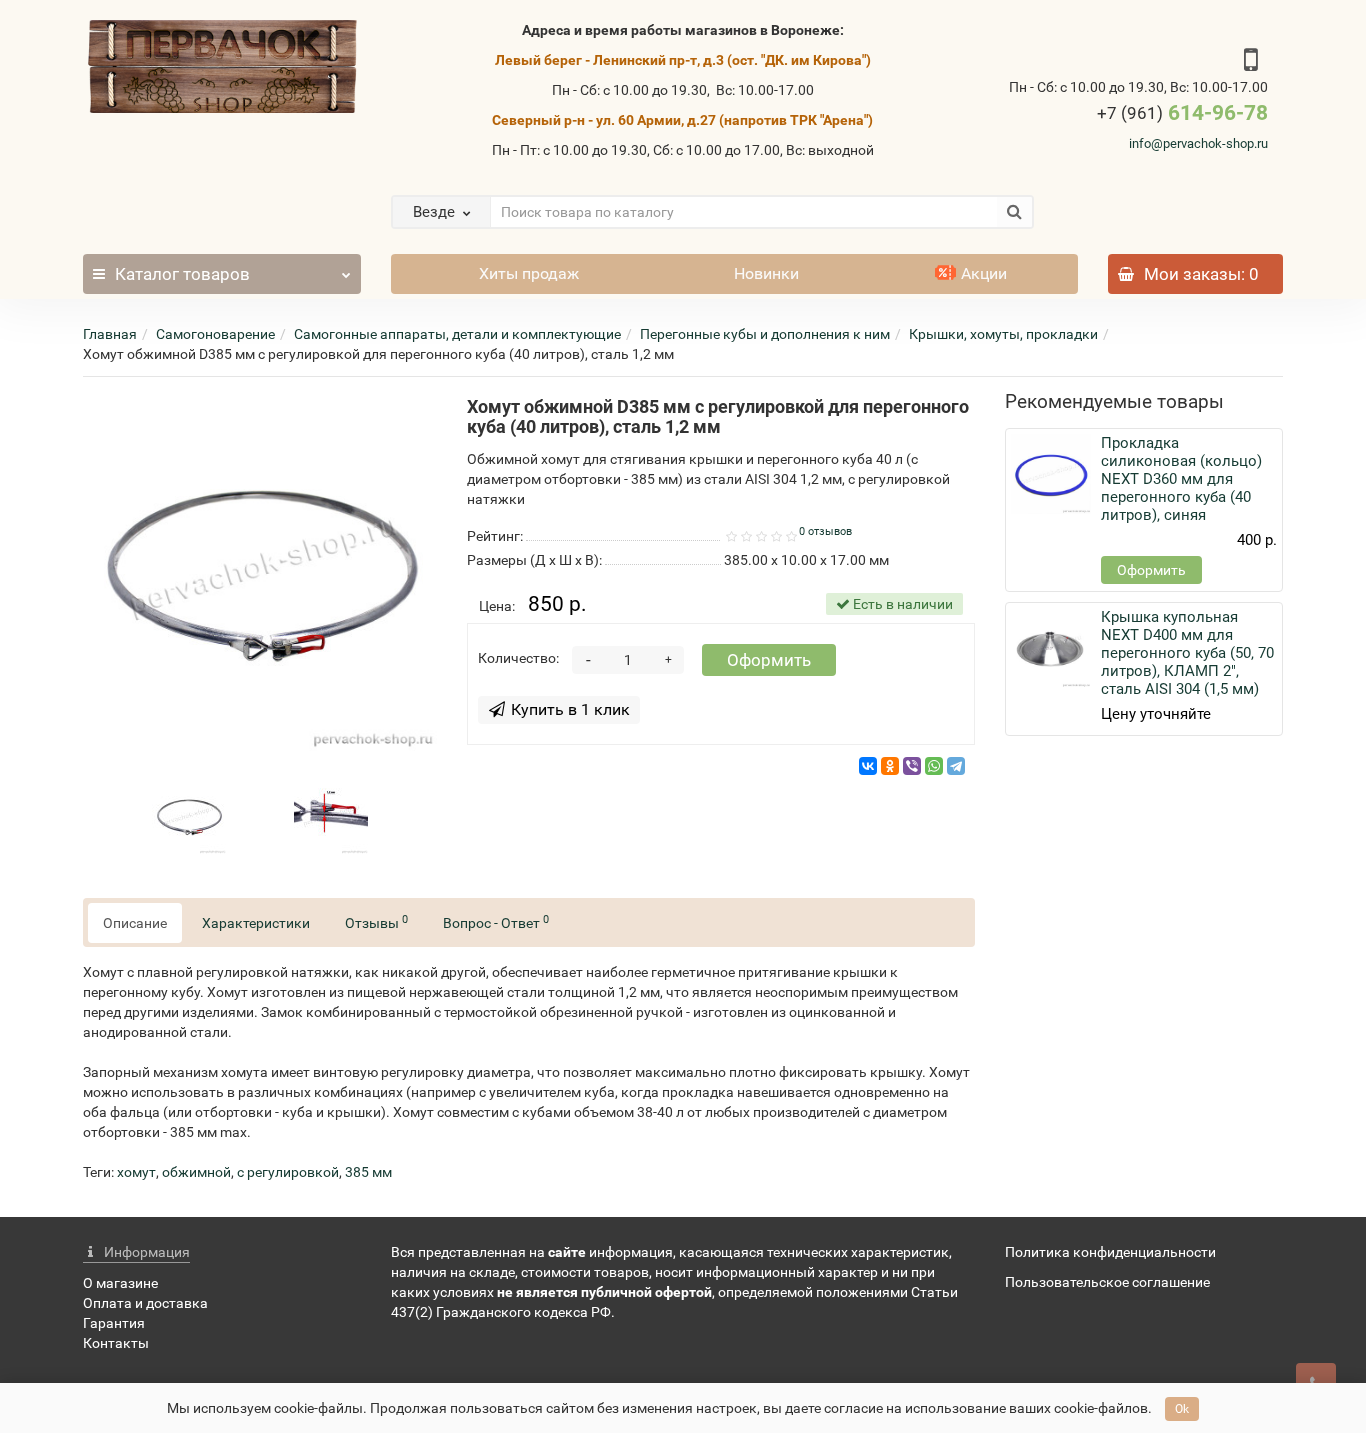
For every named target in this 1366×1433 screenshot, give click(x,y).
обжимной (196, 1172)
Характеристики (256, 923)
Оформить (769, 660)
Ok (1182, 1409)
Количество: (518, 658)
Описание (135, 923)
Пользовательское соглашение (1107, 1282)
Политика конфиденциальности (1110, 1252)
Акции (984, 273)
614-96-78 (1182, 113)
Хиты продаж (529, 273)
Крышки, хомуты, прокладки (1003, 334)
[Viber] (912, 766)
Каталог (182, 274)
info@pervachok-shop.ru (1198, 143)
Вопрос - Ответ (496, 922)
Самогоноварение (215, 334)
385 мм (368, 1172)
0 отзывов (825, 531)
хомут (136, 1172)
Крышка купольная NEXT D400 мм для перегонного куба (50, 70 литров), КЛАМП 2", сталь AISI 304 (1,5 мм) (1187, 653)
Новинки (766, 273)
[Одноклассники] (890, 766)
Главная (110, 334)
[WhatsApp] (934, 766)
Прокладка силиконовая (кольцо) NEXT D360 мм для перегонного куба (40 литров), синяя (1181, 479)
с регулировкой (288, 1172)
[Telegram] (956, 766)
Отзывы (376, 922)
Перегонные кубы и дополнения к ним (765, 334)
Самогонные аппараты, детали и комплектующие (457, 334)
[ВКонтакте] (868, 766)
